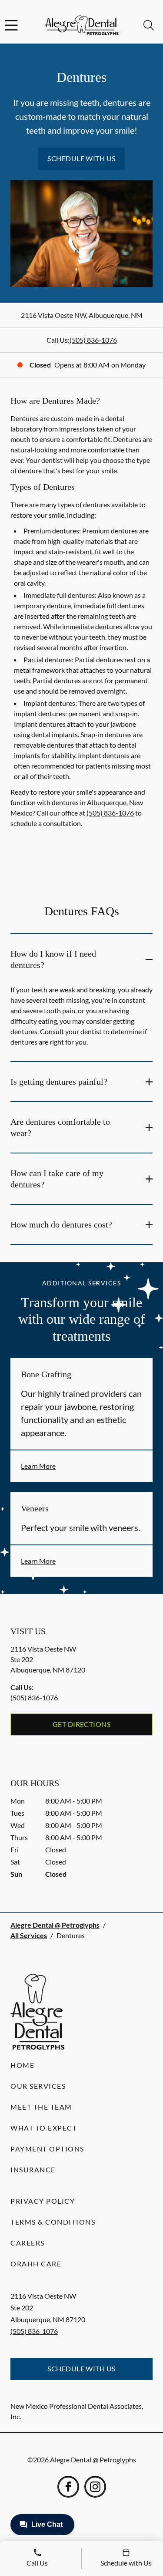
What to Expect (44, 2128)
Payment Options (47, 2149)
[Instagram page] (95, 2487)
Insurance (33, 2170)
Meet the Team (41, 2107)
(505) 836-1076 (93, 340)
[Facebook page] (68, 2487)
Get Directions (82, 1724)
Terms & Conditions (53, 2222)
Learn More (38, 1466)
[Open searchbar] (149, 25)
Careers (28, 2243)
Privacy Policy (43, 2201)
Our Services (38, 2086)
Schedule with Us (81, 158)
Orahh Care (36, 2264)
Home (22, 2065)
